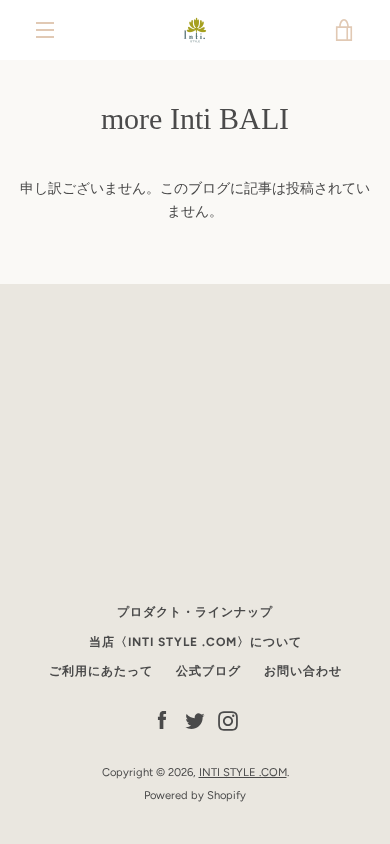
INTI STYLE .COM (243, 772)
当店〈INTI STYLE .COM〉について (195, 642)
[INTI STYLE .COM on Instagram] (228, 720)
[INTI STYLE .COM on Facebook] (162, 720)
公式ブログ (208, 671)
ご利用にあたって (101, 671)
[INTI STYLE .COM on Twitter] (195, 720)
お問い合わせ (303, 671)
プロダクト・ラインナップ (195, 612)
